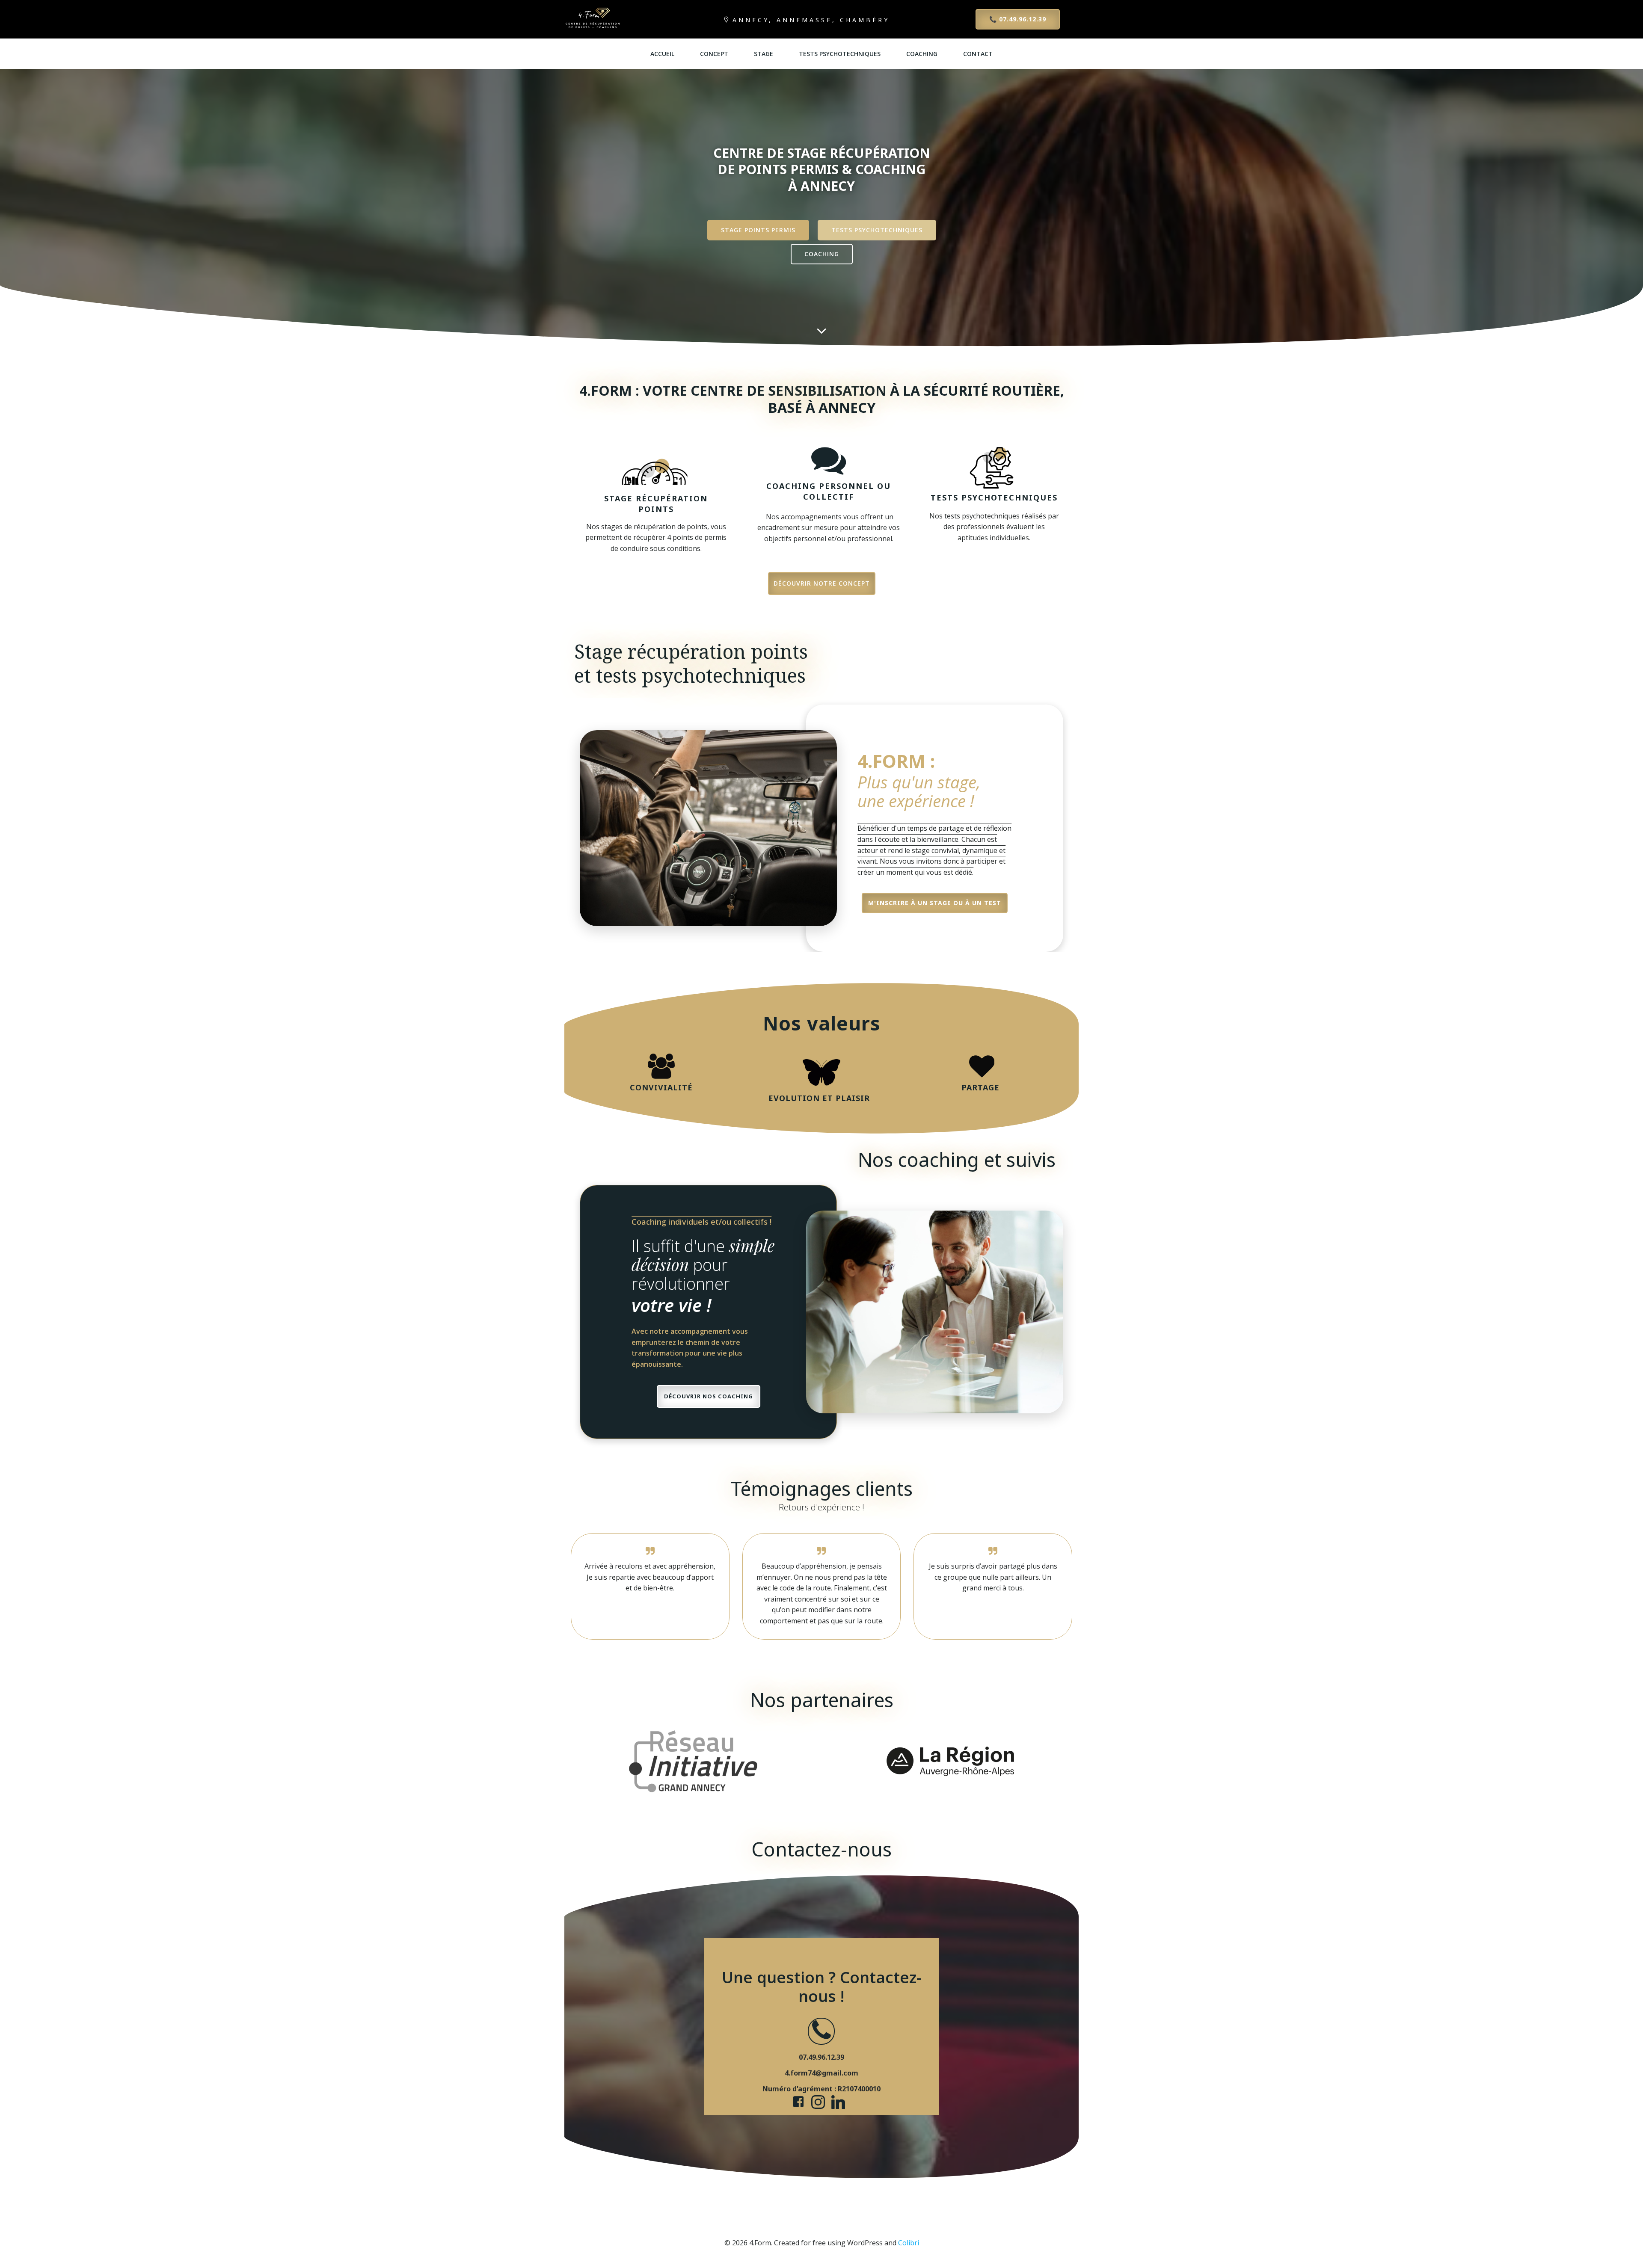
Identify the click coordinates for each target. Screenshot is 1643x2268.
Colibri (909, 2243)
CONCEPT (714, 54)
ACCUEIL (662, 54)
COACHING (922, 54)
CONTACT (978, 54)
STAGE (764, 54)
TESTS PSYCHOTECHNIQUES (840, 54)
